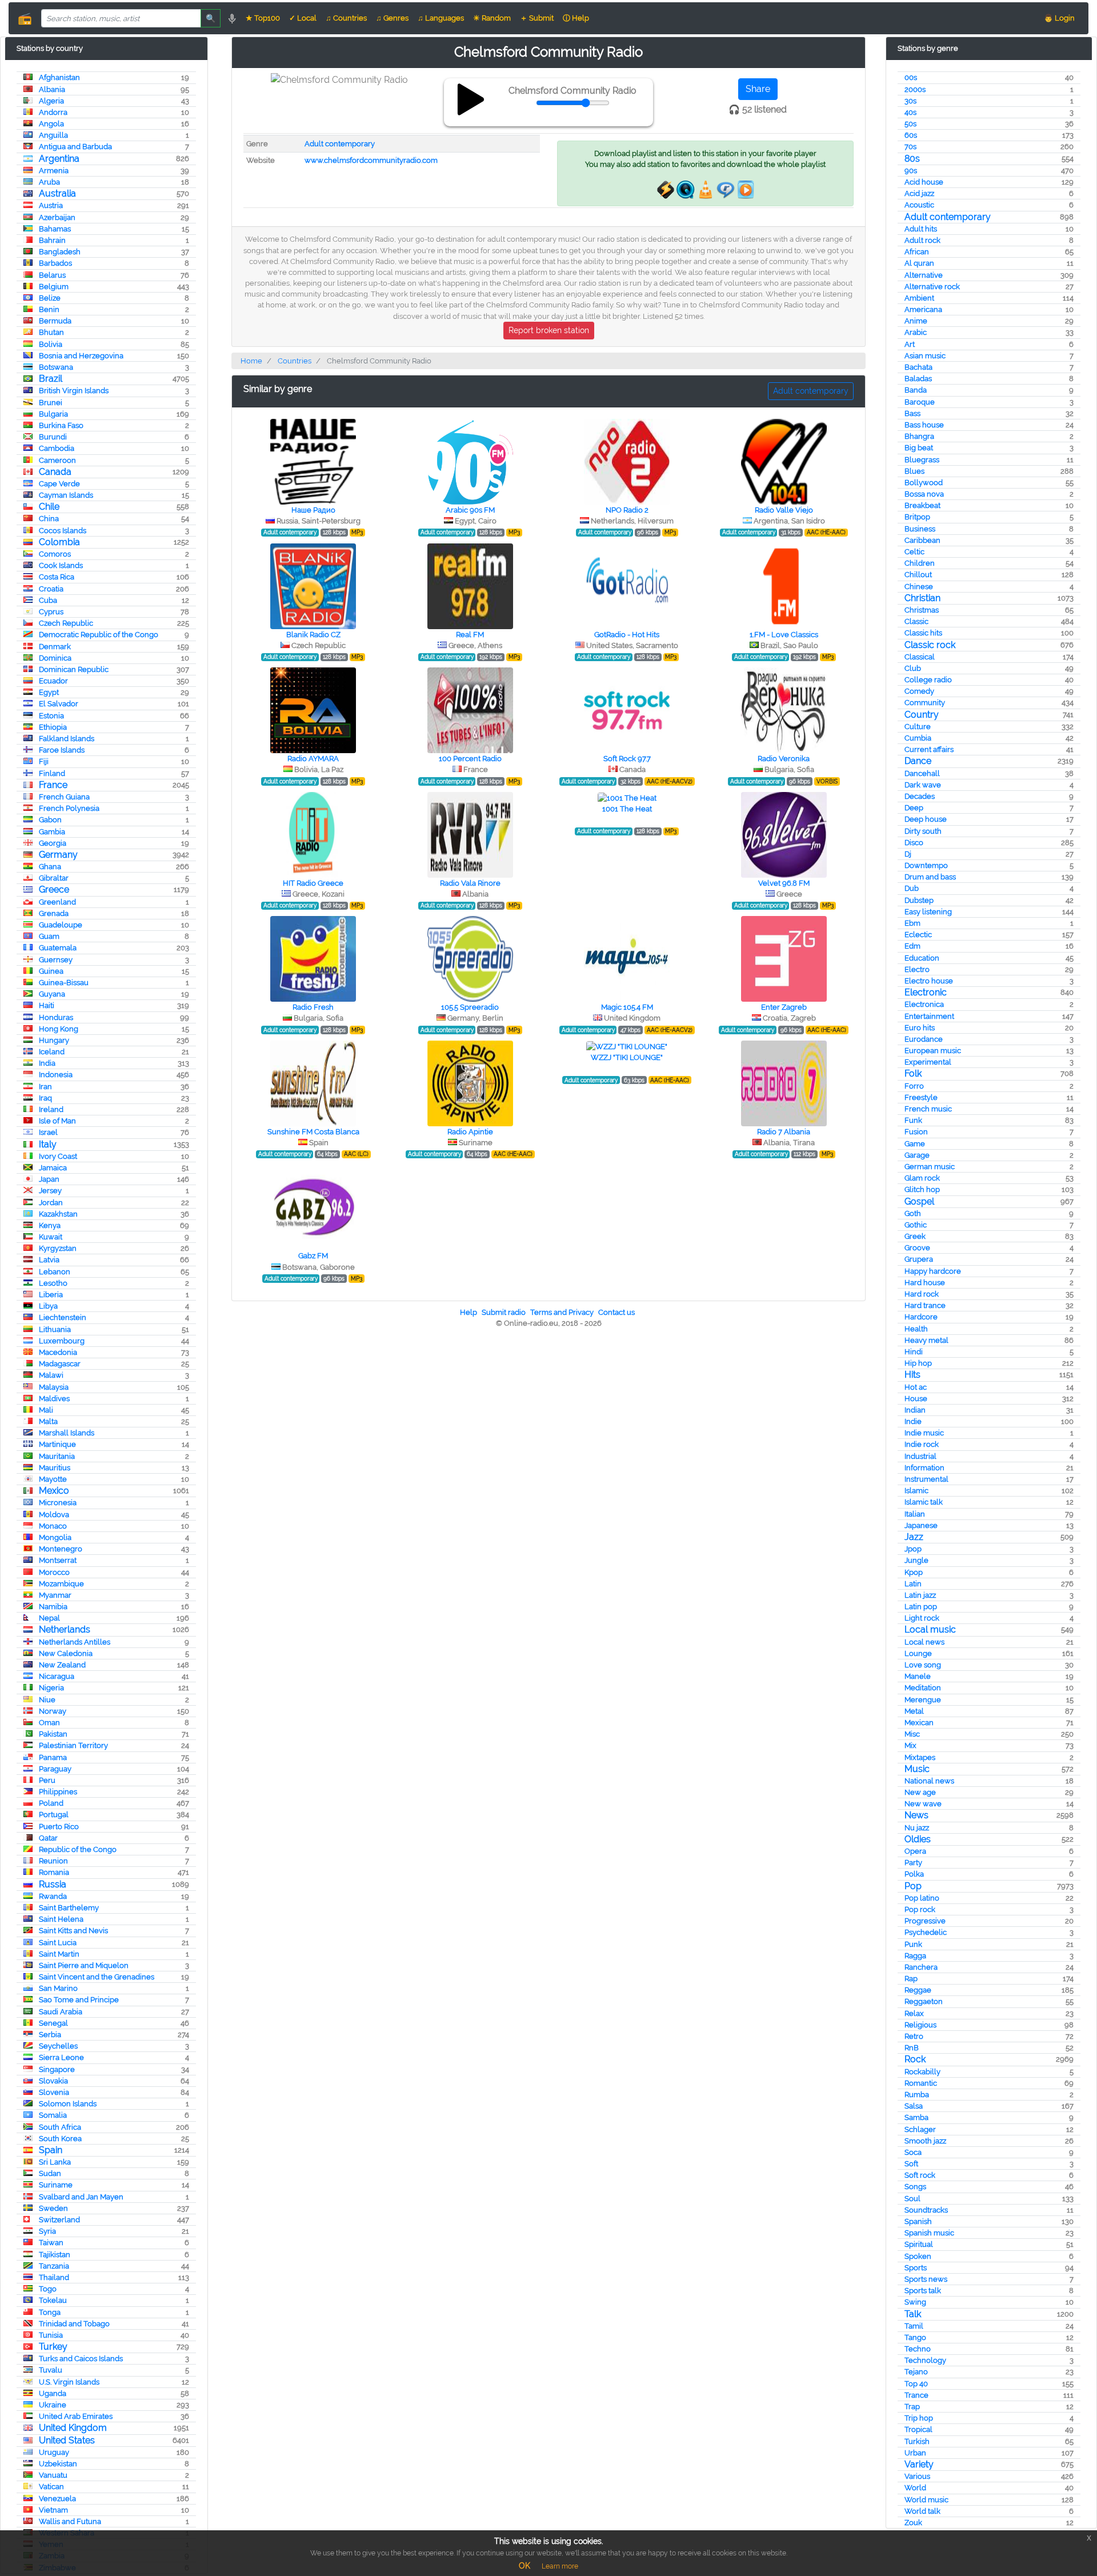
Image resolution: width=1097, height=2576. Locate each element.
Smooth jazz (925, 2141)
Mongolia (55, 1537)
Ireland (51, 1109)
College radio (928, 680)
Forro (914, 1086)
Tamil (914, 2326)
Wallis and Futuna (70, 2521)
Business (920, 529)
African (917, 252)
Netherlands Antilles (75, 1642)
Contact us (616, 1312)
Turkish (917, 2441)
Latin (913, 1584)
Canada (55, 472)
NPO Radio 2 (627, 510)
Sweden (53, 2208)
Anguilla (53, 135)
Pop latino (922, 1898)
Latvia (49, 1260)
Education (922, 958)
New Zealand (62, 1665)
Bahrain (52, 240)
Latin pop (921, 1607)
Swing (915, 2302)
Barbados (55, 263)
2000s (915, 89)
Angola (51, 124)
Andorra (53, 112)
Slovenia (54, 2092)
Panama (53, 1757)
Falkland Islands (67, 739)
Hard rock (922, 1294)
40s (910, 112)
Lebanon (55, 1272)
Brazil (51, 379)
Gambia (52, 832)
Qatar (48, 1838)
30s (910, 101)
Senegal (53, 2023)
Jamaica (53, 1168)
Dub (912, 888)
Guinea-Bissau (64, 983)
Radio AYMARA (313, 759)
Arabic (916, 332)
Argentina (59, 159)
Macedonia (58, 1352)
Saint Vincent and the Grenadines (97, 1977)
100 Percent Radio (470, 759)
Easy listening (928, 912)
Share (758, 89)
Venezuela (57, 2499)
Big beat (919, 448)
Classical (920, 657)
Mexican (919, 1723)
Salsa (914, 2106)
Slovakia (53, 2081)
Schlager (920, 2129)
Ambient (919, 298)
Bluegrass (922, 460)
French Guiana (64, 797)
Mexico (54, 1491)
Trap (912, 2407)
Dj (908, 854)
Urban (915, 2453)
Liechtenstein (63, 1317)
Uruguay (54, 2452)
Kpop (914, 1572)
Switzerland (59, 2220)
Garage (917, 1155)
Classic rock (930, 645)
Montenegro (61, 1549)
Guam (49, 936)
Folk (913, 1073)
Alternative (924, 275)
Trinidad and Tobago (74, 2324)
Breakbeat (922, 505)
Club (913, 668)
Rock (915, 2059)
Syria (47, 2231)
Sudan (50, 2173)
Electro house (929, 981)
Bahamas (55, 229)
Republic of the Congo (78, 1849)
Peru (47, 1780)
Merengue (923, 1700)
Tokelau (53, 2300)
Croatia (51, 589)
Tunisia (51, 2335)
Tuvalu (51, 2370)
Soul (912, 2199)
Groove (917, 1248)
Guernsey (56, 960)
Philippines (58, 1792)
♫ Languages (441, 18)
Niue (47, 1700)
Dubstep (919, 900)
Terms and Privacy (562, 1312)
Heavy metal (926, 1340)
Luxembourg (62, 1341)
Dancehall (922, 773)
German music (930, 1167)
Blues (914, 471)
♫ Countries (346, 18)
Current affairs (929, 749)
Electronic (926, 992)
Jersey (50, 1191)
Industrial (920, 1456)
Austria (51, 205)
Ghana (50, 867)
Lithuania (55, 1329)
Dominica (55, 658)
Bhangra (919, 436)
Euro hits (920, 1028)
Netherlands (65, 1629)
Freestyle (921, 1097)
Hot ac (916, 1387)
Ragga (915, 1956)
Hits (912, 1375)
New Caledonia (66, 1653)
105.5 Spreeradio (470, 1007)
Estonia (51, 716)
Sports (916, 2268)
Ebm (912, 923)
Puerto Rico (59, 1827)
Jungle (916, 1560)
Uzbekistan (58, 2464)
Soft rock (920, 2175)
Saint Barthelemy (69, 1908)
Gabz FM (313, 1256)
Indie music (924, 1433)
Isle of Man (57, 1121)
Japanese (921, 1525)
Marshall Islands (67, 1433)
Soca (913, 2152)
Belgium (54, 287)
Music (917, 1769)
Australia (57, 193)
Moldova (54, 1515)
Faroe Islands (62, 750)
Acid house (924, 182)
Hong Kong (59, 1029)
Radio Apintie (470, 1132)
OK (525, 2566)
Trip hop (919, 2418)
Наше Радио (313, 510)
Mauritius (55, 1468)
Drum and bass (930, 877)
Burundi (53, 437)
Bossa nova (924, 494)
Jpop (913, 1549)
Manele (918, 1676)
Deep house (926, 819)
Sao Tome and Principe (79, 2000)
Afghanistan (59, 77)
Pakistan (53, 1734)
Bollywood (924, 483)
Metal (914, 1711)
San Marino (58, 1988)
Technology (925, 2360)
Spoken (918, 2256)
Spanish (918, 2221)
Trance (916, 2395)
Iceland (52, 1052)
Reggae (918, 1990)
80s (912, 159)
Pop (913, 1886)
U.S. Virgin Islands (69, 2382)
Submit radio (504, 1312)
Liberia (51, 1295)
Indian (915, 1410)
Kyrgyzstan (58, 1248)
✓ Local (303, 18)
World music (926, 2500)
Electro (917, 969)
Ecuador (53, 681)
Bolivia (51, 344)
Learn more (560, 2566)
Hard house (925, 1283)
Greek (915, 1236)
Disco (914, 843)
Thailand (54, 2277)
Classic (916, 621)
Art (910, 344)
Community (925, 703)
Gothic (916, 1225)
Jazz (914, 1537)
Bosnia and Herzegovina (81, 356)
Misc (912, 1734)
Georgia (53, 843)
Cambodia (57, 448)
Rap (911, 1979)
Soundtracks (926, 2210)
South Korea (60, 2139)
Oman (49, 1723)
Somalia (53, 2115)
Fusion (916, 1132)
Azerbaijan (57, 217)
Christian (922, 598)
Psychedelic (926, 1932)
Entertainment (929, 1016)
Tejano (916, 2372)
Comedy (919, 691)
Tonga (50, 2312)
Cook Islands (61, 565)
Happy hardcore (933, 1271)
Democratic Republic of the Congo (99, 635)
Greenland (57, 902)
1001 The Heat (627, 809)
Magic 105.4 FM (627, 1007)
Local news (924, 1642)
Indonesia (56, 1075)
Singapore (57, 2069)
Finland (52, 773)
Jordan (51, 1203)
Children (920, 563)
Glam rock (922, 1178)
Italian (915, 1514)
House (916, 1399)
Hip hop (918, 1363)
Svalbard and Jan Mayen (81, 2197)
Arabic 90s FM (470, 510)
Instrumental (926, 1479)
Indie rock (922, 1444)
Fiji (44, 761)
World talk (922, 2511)
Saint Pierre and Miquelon (84, 1965)
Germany (58, 855)
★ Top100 (263, 18)
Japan (49, 1179)
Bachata (918, 367)
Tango (915, 2337)
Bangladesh (60, 252)
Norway (53, 1711)
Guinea (51, 971)
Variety (919, 2464)
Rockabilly (922, 2072)
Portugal (54, 1815)
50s (910, 124)
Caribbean (922, 540)
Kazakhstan (58, 1214)
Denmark (55, 647)
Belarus (52, 275)
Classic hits (923, 633)
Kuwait (51, 1237)
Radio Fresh (313, 1007)
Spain (51, 2150)
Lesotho (53, 1283)
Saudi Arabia (61, 2012)
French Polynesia (69, 808)
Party (913, 1863)
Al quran (919, 263)
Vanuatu (53, 2475)
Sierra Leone (61, 2057)
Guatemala (58, 948)
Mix (910, 1745)
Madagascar (60, 1364)
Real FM (470, 635)
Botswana (56, 367)
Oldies (918, 1839)
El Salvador (59, 704)
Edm (912, 946)
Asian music (925, 356)
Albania (52, 89)
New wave (923, 1804)
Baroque (920, 402)
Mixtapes (920, 1757)
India (47, 1063)
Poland (51, 1803)
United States (67, 2440)
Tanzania (54, 2266)
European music (933, 1051)
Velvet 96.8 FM (784, 883)
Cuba (48, 600)
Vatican (51, 2487)
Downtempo (926, 865)
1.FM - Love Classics (784, 635)
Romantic (921, 2083)
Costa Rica (57, 577)
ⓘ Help (576, 18)
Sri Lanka (55, 2162)
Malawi (51, 1375)
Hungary (54, 1040)
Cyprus (51, 612)
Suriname (56, 2185)
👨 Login (1059, 18)
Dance (918, 761)
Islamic (916, 1491)
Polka (914, 1874)
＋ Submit (537, 18)
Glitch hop (922, 1189)
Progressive (925, 1921)
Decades (920, 796)
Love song (923, 1665)
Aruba (49, 182)
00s (911, 77)
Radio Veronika (784, 759)
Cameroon (57, 460)
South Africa (60, 2127)
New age (920, 1792)
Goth (913, 1213)
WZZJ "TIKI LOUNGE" (627, 1057)
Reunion (53, 1861)
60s (911, 135)
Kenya (50, 1225)
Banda (916, 390)
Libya (48, 1306)
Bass (912, 413)
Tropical (918, 2429)
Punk (913, 1944)
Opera (915, 1851)
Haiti (47, 1005)
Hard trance (925, 1305)
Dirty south (923, 831)
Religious (920, 2025)
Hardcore (921, 1317)
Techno (918, 2349)
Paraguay (55, 1769)
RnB (912, 2048)
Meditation (923, 1688)
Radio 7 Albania (784, 1132)
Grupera (919, 1259)
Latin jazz (920, 1595)
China (49, 519)
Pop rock (920, 1909)
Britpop (917, 517)
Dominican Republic (74, 669)
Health (916, 1329)
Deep (914, 808)
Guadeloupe (61, 925)
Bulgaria (53, 414)
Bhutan (51, 332)
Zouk (913, 2523)
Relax (914, 2013)
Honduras (56, 1017)
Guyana (52, 994)
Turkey (53, 2347)
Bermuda (55, 321)
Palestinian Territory (73, 1745)
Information (924, 1468)
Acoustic (919, 205)
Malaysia (54, 1387)
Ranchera (921, 1967)
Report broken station (549, 330)
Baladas (918, 379)
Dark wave (923, 785)
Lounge (918, 1653)
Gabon (50, 820)
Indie (913, 1421)
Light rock (922, 1618)
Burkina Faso (61, 425)
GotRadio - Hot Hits (627, 635)
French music (928, 1109)
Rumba (917, 2095)
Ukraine (53, 2405)
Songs (915, 2187)
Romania (54, 1872)
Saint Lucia (58, 1943)
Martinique (57, 1444)
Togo (48, 2289)
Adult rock (922, 240)
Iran (45, 1087)
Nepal (49, 1618)
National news (929, 1781)
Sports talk (923, 2291)
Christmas (922, 610)
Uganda (53, 2393)
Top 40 (916, 2384)
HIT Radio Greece (313, 883)
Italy (48, 1144)
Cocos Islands (63, 531)
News (916, 1815)
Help (469, 1312)
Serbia (50, 2035)
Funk (913, 1120)
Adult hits (921, 229)
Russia (53, 1884)
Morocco (54, 1572)
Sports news (926, 2279)
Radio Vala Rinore (470, 883)
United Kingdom (73, 2428)
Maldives (54, 1399)
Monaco (53, 1526)
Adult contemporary (948, 217)
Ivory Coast (58, 1156)
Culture (918, 727)
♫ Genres (392, 18)
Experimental (928, 1062)
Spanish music (929, 2233)
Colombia (59, 542)
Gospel (919, 1201)
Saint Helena (61, 1919)
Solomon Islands (68, 2104)
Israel (48, 1132)
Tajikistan (55, 2255)
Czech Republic (66, 623)
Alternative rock (932, 287)
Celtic (914, 552)
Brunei (51, 403)
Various (917, 2476)
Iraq (45, 1098)
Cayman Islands (66, 495)
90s (911, 171)
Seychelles (58, 2046)
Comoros (55, 554)
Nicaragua (57, 1676)
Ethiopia (53, 727)
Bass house (924, 425)
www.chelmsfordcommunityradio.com (371, 160)
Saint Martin (59, 1954)
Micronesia (58, 1503)
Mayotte (53, 1479)
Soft (911, 2164)
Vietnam (53, 2510)
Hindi (914, 1352)
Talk (913, 2314)
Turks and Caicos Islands (81, 2359)
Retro (914, 2036)
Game (915, 1144)
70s (910, 147)
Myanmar (55, 1595)
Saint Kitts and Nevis (73, 1931)
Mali (46, 1410)
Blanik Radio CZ (313, 635)
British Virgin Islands (74, 391)
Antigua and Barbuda (75, 147)
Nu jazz (917, 1828)
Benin (49, 309)
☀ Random (492, 18)
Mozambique (61, 1584)
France (53, 785)
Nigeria (51, 1688)
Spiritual (919, 2244)
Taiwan (51, 2243)
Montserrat (58, 1560)
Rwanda (53, 1896)
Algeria (51, 101)
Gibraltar (54, 878)
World (915, 2488)
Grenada (54, 913)
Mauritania (57, 1456)
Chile (49, 507)
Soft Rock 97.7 (627, 759)
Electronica (924, 1004)
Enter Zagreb (784, 1007)
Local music (930, 1629)
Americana (923, 309)
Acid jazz (919, 193)
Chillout (918, 575)
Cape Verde (59, 484)
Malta (48, 1421)
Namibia (53, 1607)
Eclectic (918, 935)
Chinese (919, 587)
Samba (916, 2117)
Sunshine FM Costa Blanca (313, 1132)
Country (922, 715)
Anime (916, 321)
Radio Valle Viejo (784, 510)
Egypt (49, 692)
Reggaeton (924, 2001)
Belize (50, 298)
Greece (54, 889)
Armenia (54, 171)
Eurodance (924, 1039)
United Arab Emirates (76, 2416)
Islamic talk (924, 1502)
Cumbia (918, 738)
